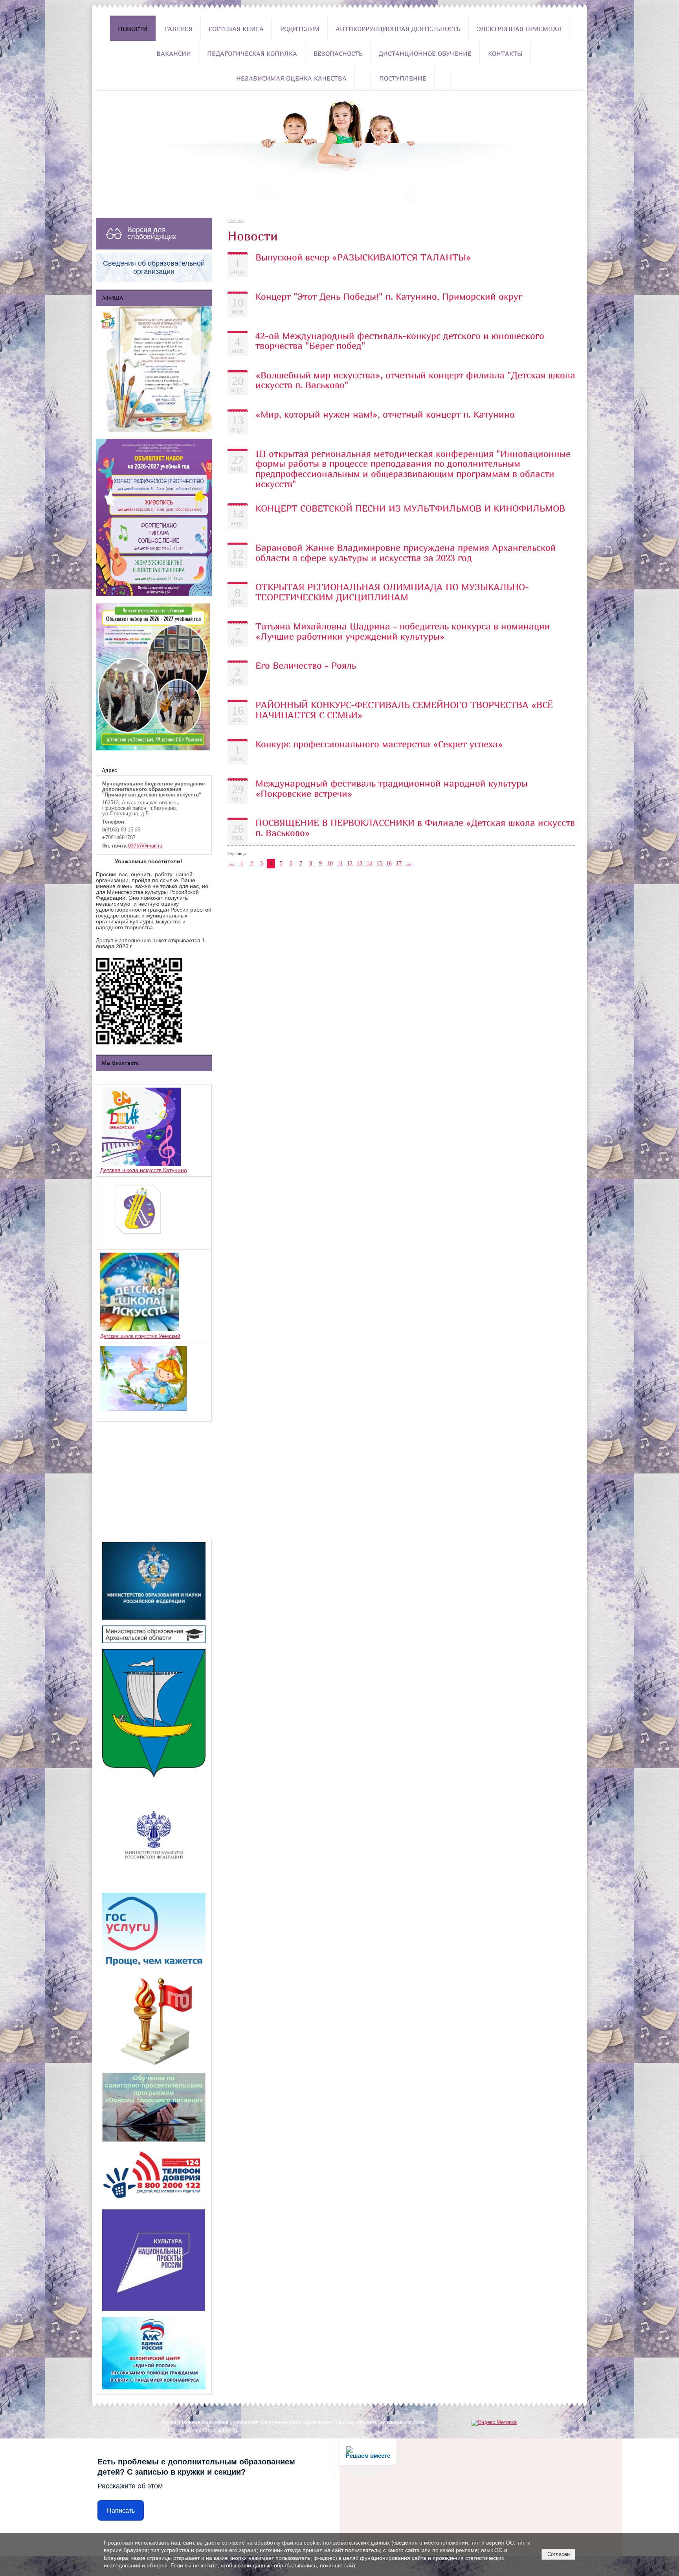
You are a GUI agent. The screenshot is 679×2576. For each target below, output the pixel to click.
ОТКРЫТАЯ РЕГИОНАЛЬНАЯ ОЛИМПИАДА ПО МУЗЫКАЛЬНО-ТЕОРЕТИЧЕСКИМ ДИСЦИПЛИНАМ (392, 592)
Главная (236, 220)
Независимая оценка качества (291, 78)
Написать (121, 2511)
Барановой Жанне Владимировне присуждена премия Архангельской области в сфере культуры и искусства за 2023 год (406, 552)
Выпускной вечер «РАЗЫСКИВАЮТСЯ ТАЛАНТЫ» (363, 257)
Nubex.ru (227, 2431)
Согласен (559, 2554)
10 (330, 863)
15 (379, 863)
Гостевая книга (236, 29)
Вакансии (174, 53)
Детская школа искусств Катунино (144, 1170)
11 (340, 863)
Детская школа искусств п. (129, 1336)
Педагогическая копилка (252, 53)
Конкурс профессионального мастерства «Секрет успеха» (379, 744)
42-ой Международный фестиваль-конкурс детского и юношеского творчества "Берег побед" (400, 341)
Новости (133, 29)
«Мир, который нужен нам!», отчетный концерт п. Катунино (385, 414)
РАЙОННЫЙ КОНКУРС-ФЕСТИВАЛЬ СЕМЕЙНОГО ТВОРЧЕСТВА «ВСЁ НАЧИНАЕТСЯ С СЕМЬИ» (404, 710)
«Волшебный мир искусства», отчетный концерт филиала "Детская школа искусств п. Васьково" (415, 380)
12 (350, 863)
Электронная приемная (519, 29)
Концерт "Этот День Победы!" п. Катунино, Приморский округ (389, 296)
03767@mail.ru (145, 846)
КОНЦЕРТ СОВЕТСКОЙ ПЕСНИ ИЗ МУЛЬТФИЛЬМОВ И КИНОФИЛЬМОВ (410, 508)
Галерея (178, 29)
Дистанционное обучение (425, 53)
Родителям (300, 29)
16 (389, 863)
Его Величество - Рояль (306, 665)
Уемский (170, 1336)
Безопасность (338, 53)
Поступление (403, 78)
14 (369, 863)
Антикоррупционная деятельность (398, 29)
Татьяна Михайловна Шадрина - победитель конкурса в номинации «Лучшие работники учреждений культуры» (403, 631)
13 (360, 863)
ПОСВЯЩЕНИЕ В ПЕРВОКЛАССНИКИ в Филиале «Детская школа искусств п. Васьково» (415, 827)
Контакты (505, 53)
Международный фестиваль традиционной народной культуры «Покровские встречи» (392, 788)
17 (399, 863)
